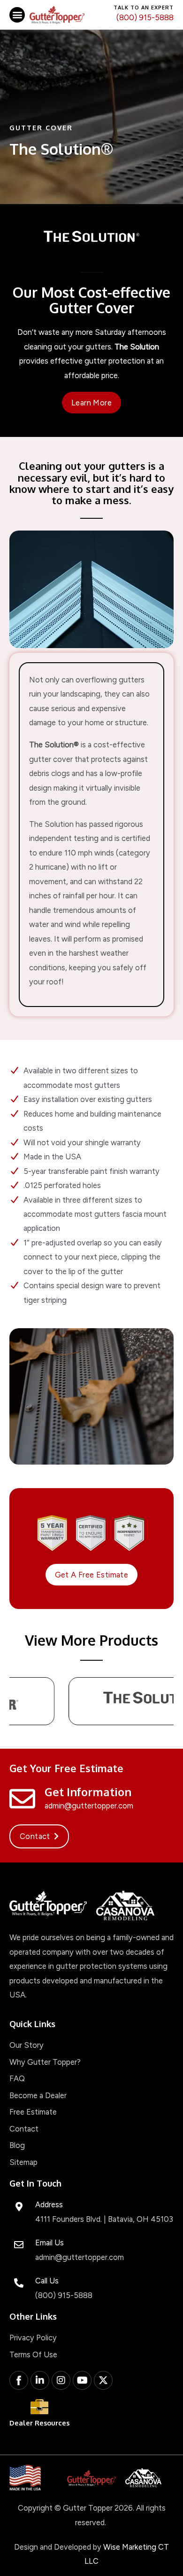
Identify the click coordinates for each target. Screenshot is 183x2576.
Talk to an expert (144, 8)
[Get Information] (22, 1799)
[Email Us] (19, 2245)
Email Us (50, 2243)
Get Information (88, 1792)
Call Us (47, 2281)
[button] (17, 15)
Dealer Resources (39, 2423)
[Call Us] (19, 2283)
